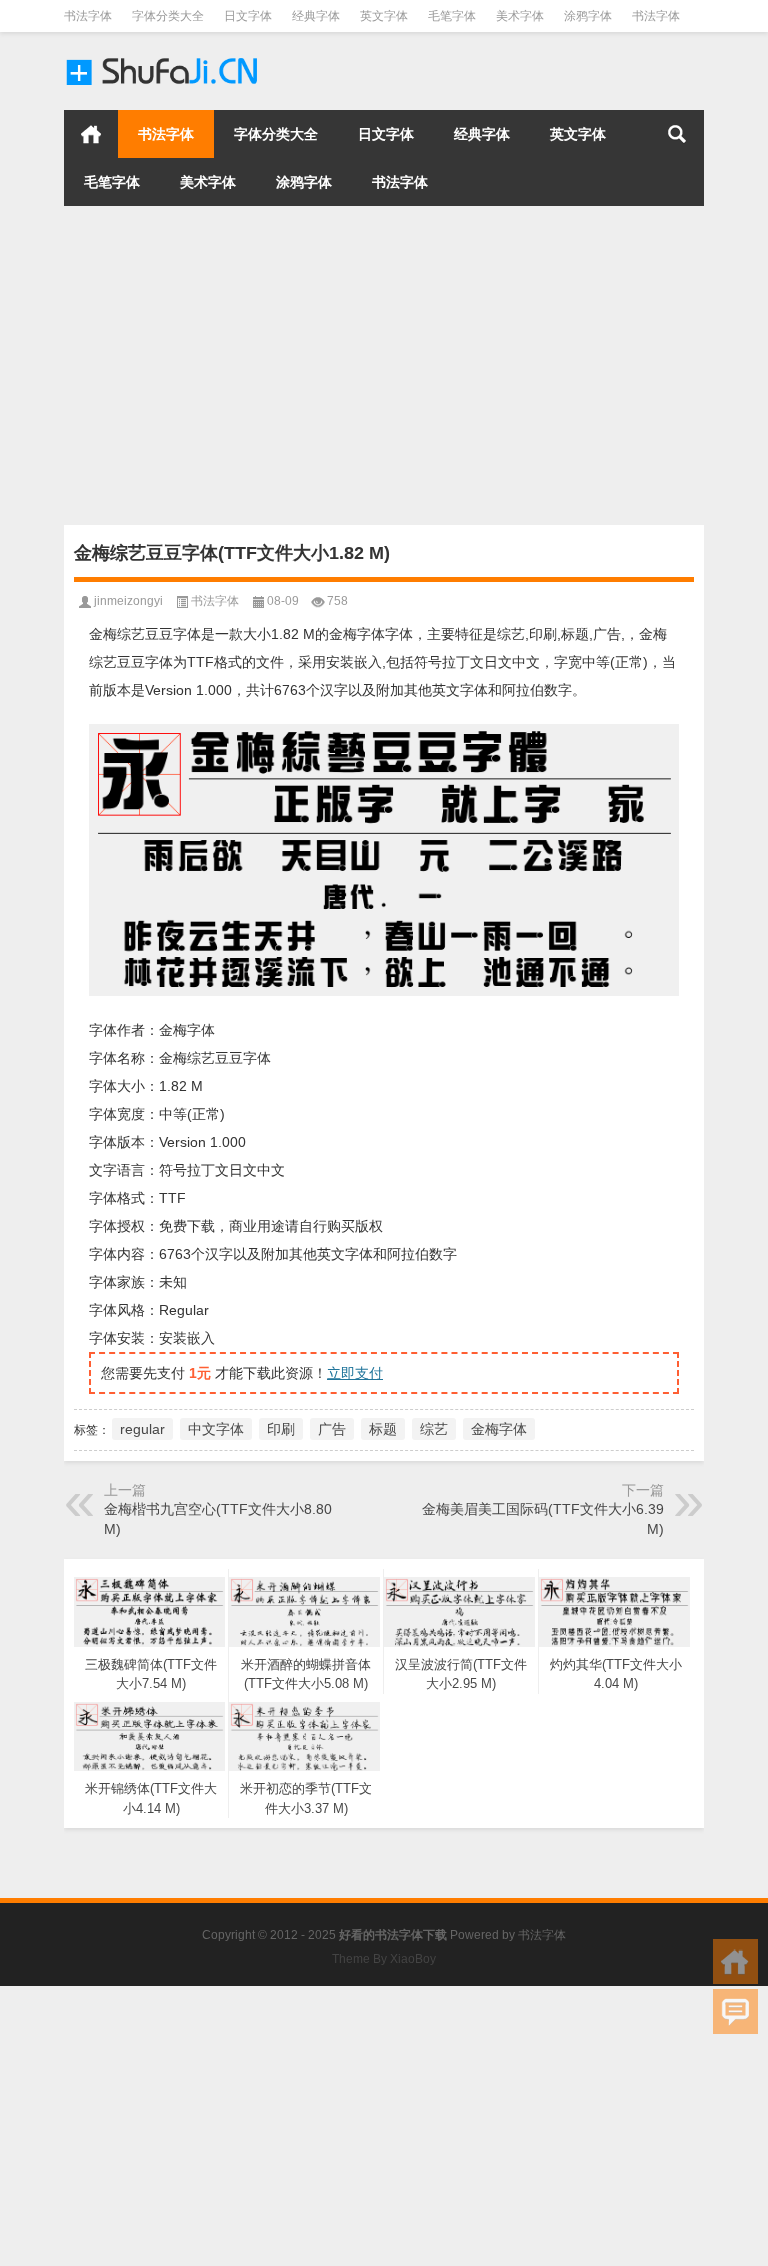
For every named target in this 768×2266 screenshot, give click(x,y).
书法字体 (88, 16)
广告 (332, 1429)
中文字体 (216, 1429)
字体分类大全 (168, 16)
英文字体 (384, 16)
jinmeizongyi (128, 601)
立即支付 (355, 1373)
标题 (383, 1429)
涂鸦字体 (588, 16)
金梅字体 (499, 1429)
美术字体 (520, 16)
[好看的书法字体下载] (164, 58)
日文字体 (248, 16)
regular (142, 1429)
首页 (91, 134)
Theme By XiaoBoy (384, 1959)
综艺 (434, 1429)
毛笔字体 (452, 16)
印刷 (281, 1429)
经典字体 (316, 16)
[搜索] (677, 134)
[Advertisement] (384, 365)
